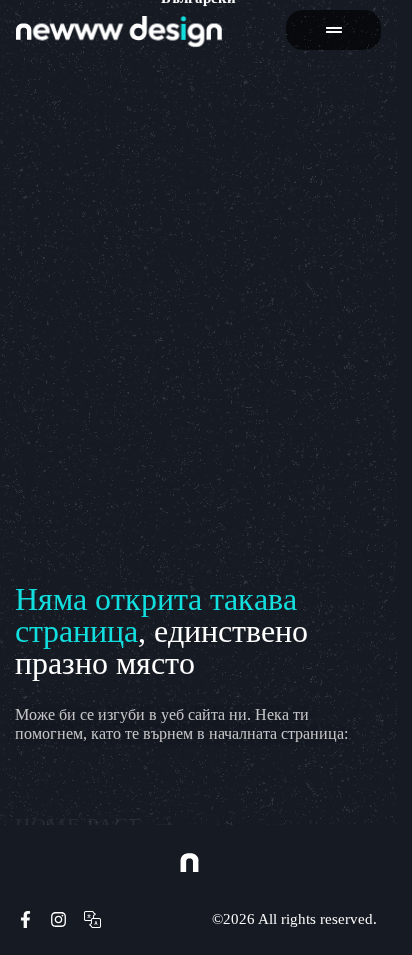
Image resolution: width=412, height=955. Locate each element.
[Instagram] (59, 919)
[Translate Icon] (92, 919)
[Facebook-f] (25, 919)
